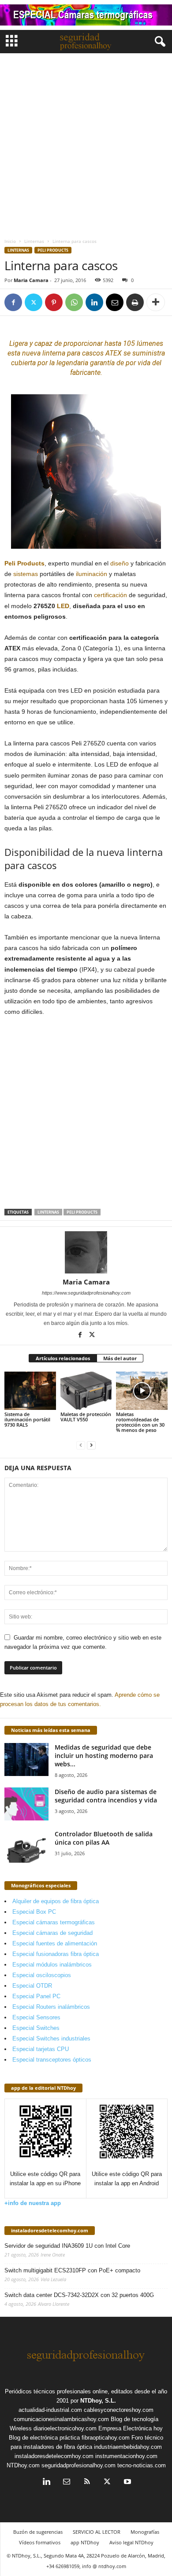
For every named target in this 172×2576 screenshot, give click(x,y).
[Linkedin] (94, 302)
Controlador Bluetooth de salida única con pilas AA (104, 1838)
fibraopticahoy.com (106, 2438)
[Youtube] (127, 2482)
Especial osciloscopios (42, 1975)
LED (63, 606)
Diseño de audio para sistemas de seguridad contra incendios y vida (106, 1796)
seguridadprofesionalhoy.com (79, 2465)
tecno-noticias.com (142, 2465)
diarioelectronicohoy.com (65, 2428)
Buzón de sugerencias (38, 2532)
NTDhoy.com (23, 2465)
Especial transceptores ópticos (52, 2060)
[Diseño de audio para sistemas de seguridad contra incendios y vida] (26, 1804)
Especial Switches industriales (51, 2038)
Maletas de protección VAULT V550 (86, 1417)
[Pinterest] (54, 302)
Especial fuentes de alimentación (55, 1943)
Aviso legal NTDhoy (131, 2542)
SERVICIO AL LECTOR (97, 2532)
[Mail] (67, 2482)
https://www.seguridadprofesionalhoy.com (86, 1293)
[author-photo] (86, 1252)
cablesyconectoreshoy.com (119, 2410)
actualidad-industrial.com (50, 2410)
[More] (156, 302)
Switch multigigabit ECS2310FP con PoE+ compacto (72, 2270)
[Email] (115, 302)
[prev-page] (81, 1445)
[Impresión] (135, 302)
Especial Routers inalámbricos (51, 2007)
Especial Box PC (34, 1912)
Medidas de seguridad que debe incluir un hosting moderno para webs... (104, 1756)
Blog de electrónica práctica (44, 2438)
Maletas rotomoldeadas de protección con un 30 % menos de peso (140, 1422)
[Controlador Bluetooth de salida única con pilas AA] (26, 1846)
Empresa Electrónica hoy (131, 2428)
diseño (120, 563)
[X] (34, 302)
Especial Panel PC (36, 1996)
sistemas (26, 574)
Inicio (10, 241)
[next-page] (91, 1445)
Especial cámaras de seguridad (52, 1933)
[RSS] (87, 2482)
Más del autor (120, 1358)
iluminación (92, 574)
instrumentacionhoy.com (126, 2456)
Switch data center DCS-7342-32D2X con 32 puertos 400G (79, 2295)
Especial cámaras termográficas (54, 1922)
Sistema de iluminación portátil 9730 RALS (27, 1419)
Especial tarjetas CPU (41, 2049)
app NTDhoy (85, 2542)
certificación (110, 595)
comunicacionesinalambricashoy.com (61, 2419)
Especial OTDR (32, 1986)
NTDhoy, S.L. (98, 2401)
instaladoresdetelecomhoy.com (50, 2230)
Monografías (145, 2532)
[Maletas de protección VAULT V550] (86, 1391)
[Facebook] (13, 302)
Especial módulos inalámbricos (52, 1965)
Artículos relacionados (63, 1358)
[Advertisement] (86, 143)
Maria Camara (31, 280)
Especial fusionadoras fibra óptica (56, 1954)
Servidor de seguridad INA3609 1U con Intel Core (67, 2246)
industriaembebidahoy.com (128, 2447)
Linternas (34, 241)
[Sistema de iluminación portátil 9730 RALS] (30, 1391)
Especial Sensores (36, 2017)
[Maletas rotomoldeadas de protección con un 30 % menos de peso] (142, 1391)
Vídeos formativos (40, 2542)
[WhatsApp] (74, 302)
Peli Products (53, 250)
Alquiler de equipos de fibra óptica (56, 1901)
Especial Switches (36, 2028)
